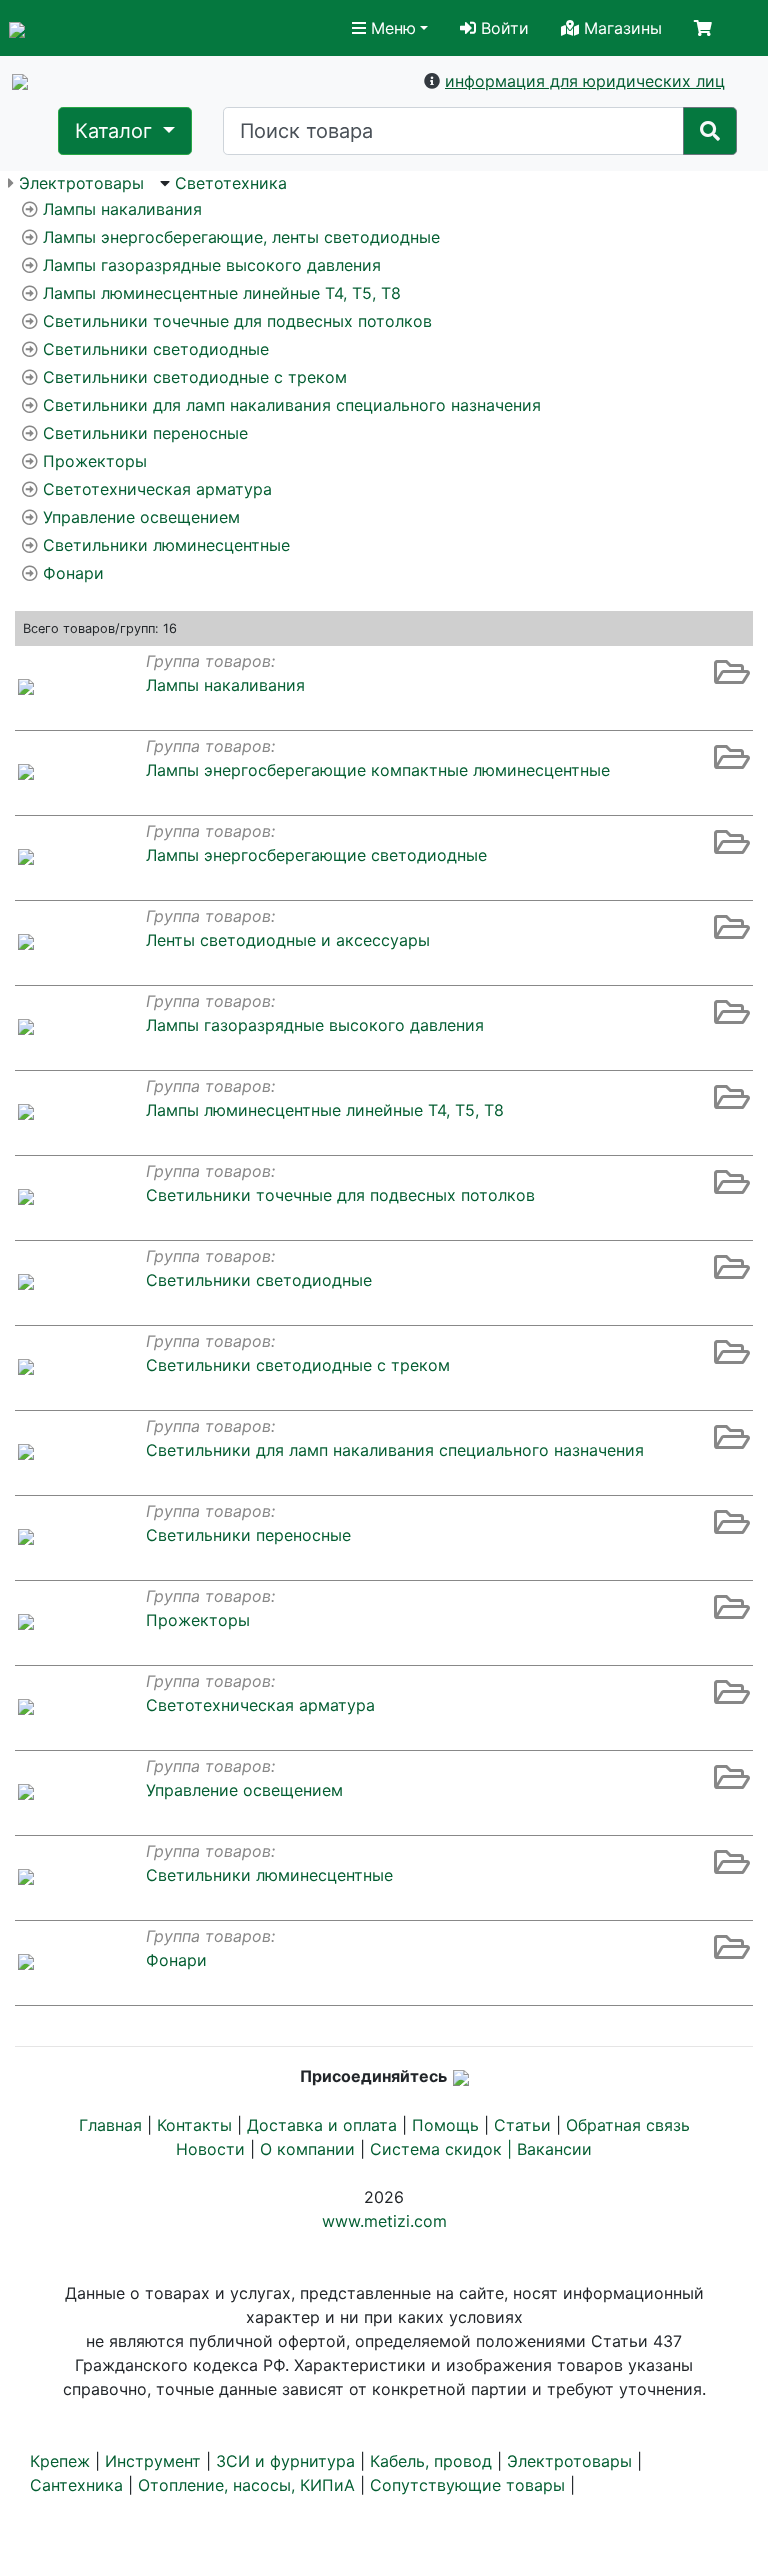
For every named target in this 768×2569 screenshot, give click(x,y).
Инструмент (153, 2461)
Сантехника (76, 2485)
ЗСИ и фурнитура (285, 2461)
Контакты (194, 2125)
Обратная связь (628, 2125)
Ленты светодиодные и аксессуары (288, 940)
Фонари (73, 573)
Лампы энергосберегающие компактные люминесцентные (378, 770)
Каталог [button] (116, 131)
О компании (307, 2149)
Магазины (620, 28)
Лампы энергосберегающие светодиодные (316, 855)
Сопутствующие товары (467, 2485)
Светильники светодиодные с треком (195, 377)
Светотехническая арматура (157, 489)
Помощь (445, 2125)
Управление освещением (141, 517)
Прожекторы (95, 461)
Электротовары (81, 183)
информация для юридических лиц (585, 81)
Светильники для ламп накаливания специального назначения (292, 405)
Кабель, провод (431, 2461)
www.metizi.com (384, 2221)
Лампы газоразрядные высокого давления (212, 265)
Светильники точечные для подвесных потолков (237, 321)
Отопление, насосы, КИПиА (246, 2485)
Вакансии (554, 2149)
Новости (210, 2149)
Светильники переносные (145, 433)
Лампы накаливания (122, 209)
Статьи (522, 2125)
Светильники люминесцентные (166, 545)
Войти (502, 28)
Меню (391, 28)
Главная (110, 2125)
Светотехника (231, 183)
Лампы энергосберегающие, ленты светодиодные (241, 237)
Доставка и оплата (322, 2125)
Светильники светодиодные (156, 349)
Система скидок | (443, 2149)
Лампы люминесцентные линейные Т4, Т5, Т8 (222, 293)
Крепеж (60, 2461)
